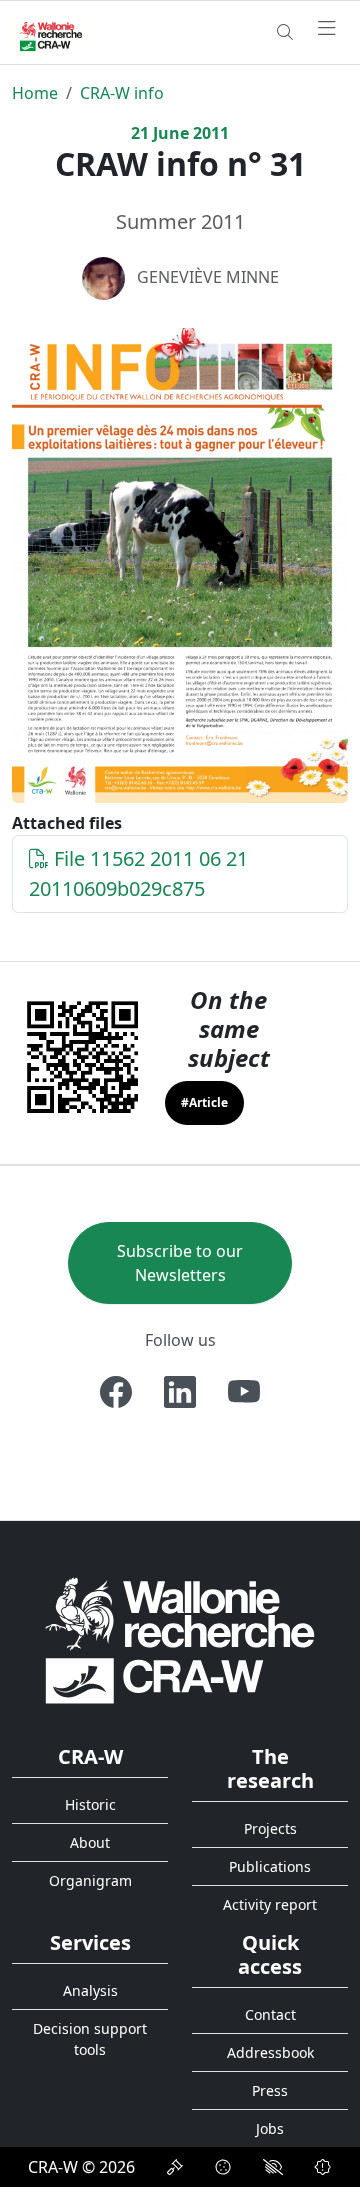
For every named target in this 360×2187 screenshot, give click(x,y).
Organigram (90, 1880)
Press (270, 2090)
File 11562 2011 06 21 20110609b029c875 (138, 873)
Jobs (270, 2128)
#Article (204, 1102)
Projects (270, 1828)
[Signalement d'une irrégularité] (323, 2167)
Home (35, 93)
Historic (90, 1804)
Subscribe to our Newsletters (180, 1263)
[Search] (285, 32)
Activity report (270, 1904)
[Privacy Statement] (175, 2167)
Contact (270, 2014)
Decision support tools (90, 2039)
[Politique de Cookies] (223, 2167)
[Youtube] (244, 1392)
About (90, 1842)
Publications (270, 1866)
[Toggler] (327, 29)
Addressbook (270, 2052)
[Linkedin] (180, 1392)
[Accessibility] (273, 2167)
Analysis (90, 1990)
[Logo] (180, 1639)
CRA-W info (122, 93)
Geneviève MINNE (208, 277)
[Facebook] (116, 1392)
